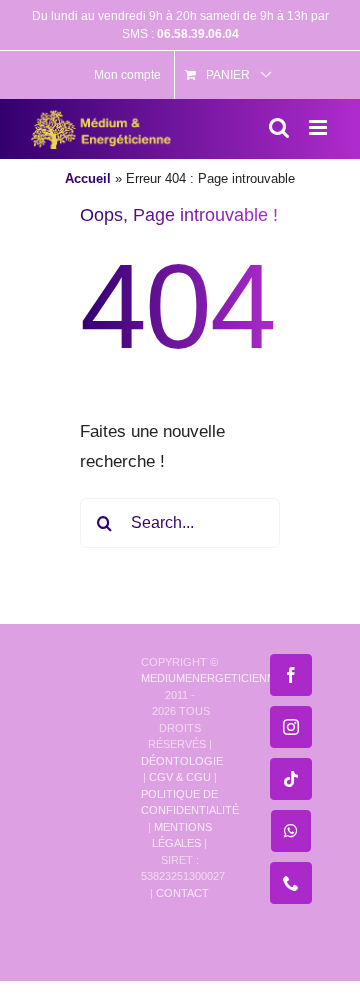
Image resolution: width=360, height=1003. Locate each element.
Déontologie (182, 761)
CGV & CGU (180, 777)
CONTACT (182, 893)
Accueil (88, 178)
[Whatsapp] (291, 831)
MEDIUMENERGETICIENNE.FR (220, 678)
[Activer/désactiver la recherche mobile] (279, 127)
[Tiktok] (291, 779)
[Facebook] (291, 675)
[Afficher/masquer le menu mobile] (319, 127)
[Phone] (291, 883)
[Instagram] (291, 727)
